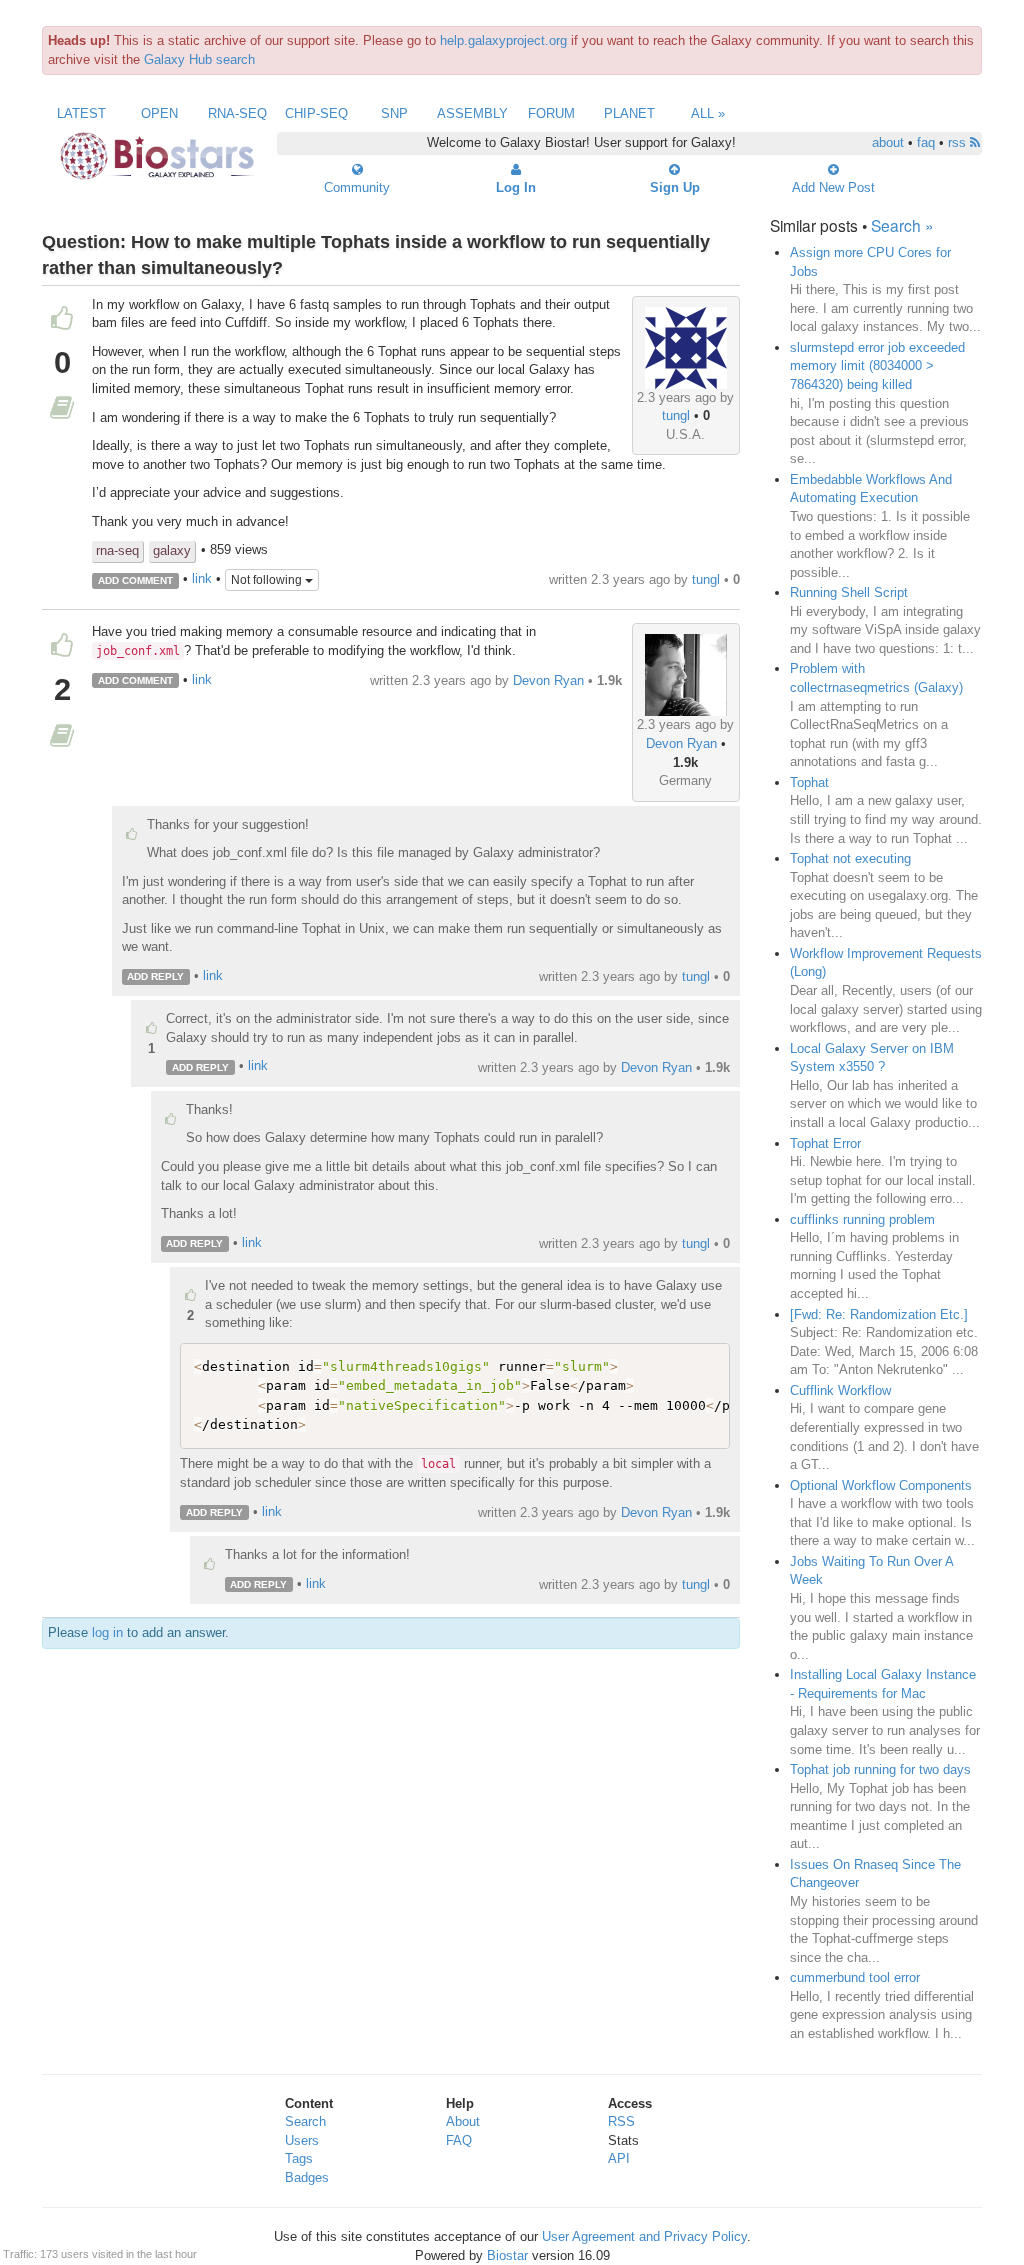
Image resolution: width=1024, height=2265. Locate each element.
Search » (902, 225)
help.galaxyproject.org (503, 40)
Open (159, 113)
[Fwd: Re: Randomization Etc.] (879, 1314)
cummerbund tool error (855, 1977)
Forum (551, 113)
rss (959, 142)
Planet (629, 113)
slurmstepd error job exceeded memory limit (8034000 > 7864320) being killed (877, 366)
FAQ (459, 2140)
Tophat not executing (850, 858)
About (463, 2121)
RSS (621, 2121)
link (202, 579)
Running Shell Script (849, 592)
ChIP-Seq (316, 113)
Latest (81, 113)
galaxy (172, 550)
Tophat (809, 782)
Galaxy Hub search (199, 59)
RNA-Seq (237, 113)
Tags (299, 2158)
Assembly (472, 113)
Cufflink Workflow (840, 1390)
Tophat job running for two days (880, 1769)
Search (305, 2121)
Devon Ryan (681, 743)
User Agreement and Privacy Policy (644, 2236)
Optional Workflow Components (881, 1485)
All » (708, 113)
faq (926, 142)
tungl (676, 415)
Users (302, 2140)
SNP (394, 113)
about (888, 142)
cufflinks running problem (862, 1219)
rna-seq (117, 550)
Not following (268, 580)
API (619, 2158)
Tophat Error (825, 1143)
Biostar (507, 2255)
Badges (307, 2177)
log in (107, 1632)
